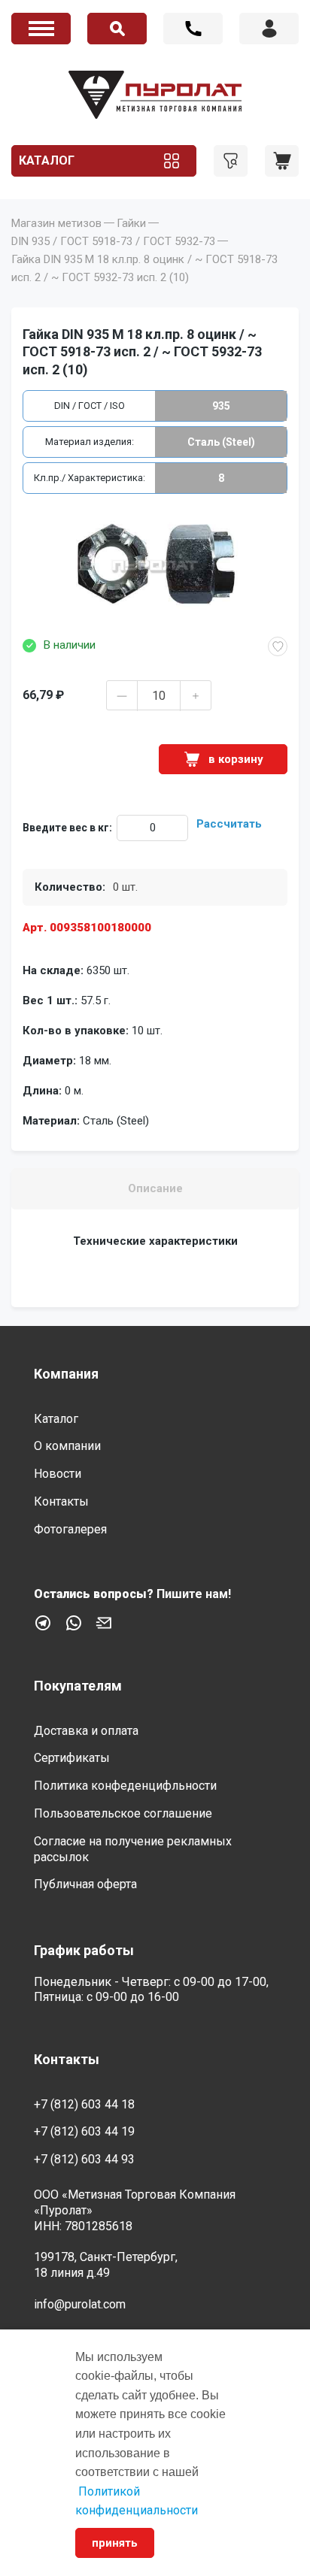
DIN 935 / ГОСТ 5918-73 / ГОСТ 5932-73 (113, 241)
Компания (66, 1374)
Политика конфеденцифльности (125, 1786)
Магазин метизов (56, 223)
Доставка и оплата (86, 1731)
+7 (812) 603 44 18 (193, 29)
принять (115, 2543)
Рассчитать (229, 824)
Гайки (131, 223)
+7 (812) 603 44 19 (84, 2131)
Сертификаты (72, 1758)
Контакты (61, 1501)
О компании (67, 1446)
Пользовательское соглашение (123, 1813)
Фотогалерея (70, 1529)
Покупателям (78, 1686)
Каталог (47, 160)
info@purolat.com (80, 2304)
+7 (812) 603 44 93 (84, 2159)
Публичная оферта (85, 1884)
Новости (58, 1474)
